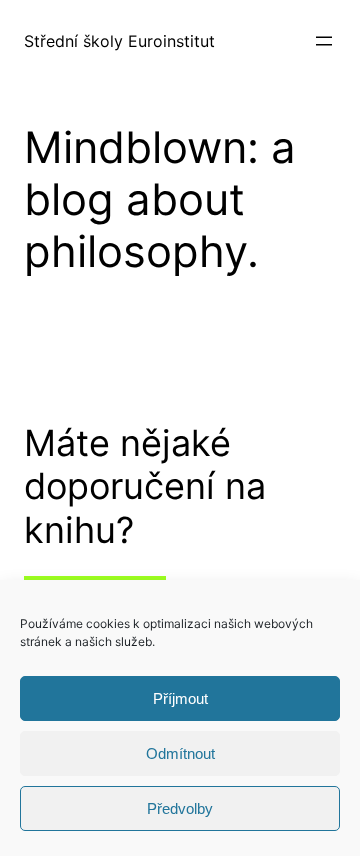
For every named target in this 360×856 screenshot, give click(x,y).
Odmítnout (180, 753)
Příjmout (180, 698)
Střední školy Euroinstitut (119, 41)
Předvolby (180, 808)
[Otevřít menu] (324, 41)
